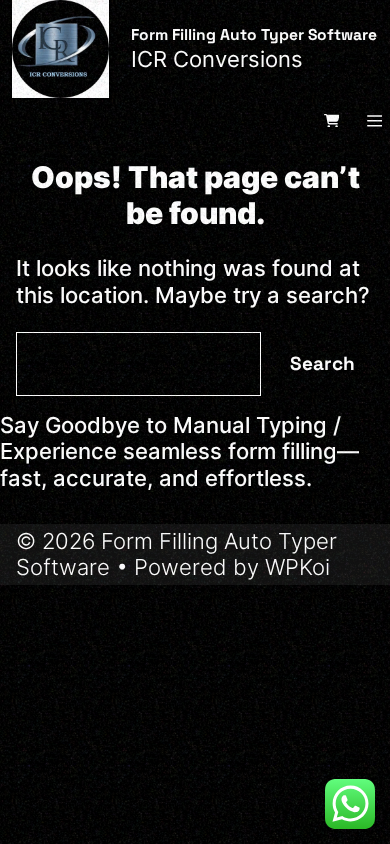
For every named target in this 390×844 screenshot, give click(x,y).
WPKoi (297, 567)
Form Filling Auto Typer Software (254, 35)
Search (322, 363)
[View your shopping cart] (333, 120)
